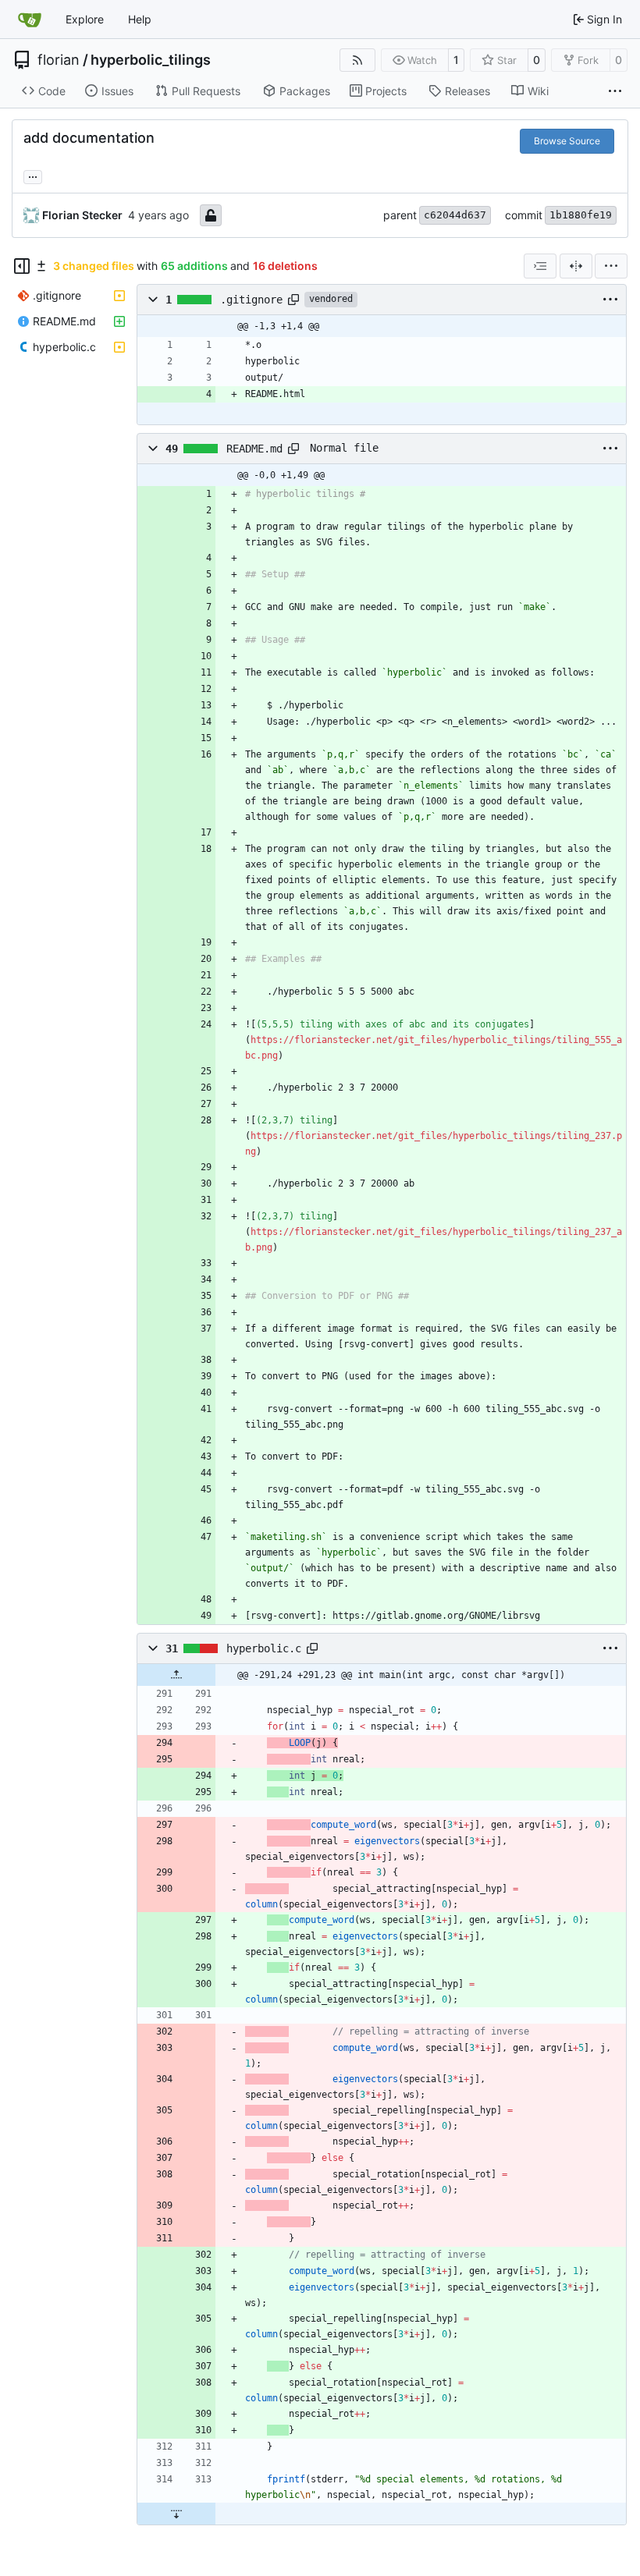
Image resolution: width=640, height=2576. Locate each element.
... (33, 175)
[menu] (611, 266)
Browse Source (567, 141)
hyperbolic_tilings (151, 60)
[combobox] (540, 266)
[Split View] (576, 266)
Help (140, 19)
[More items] (615, 91)
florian (59, 60)
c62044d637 (455, 215)
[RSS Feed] (357, 60)
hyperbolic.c (264, 1648)
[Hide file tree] (22, 266)
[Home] (30, 20)
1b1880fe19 (581, 215)
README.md (254, 449)
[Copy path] (293, 300)
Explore (85, 19)
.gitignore (251, 300)
